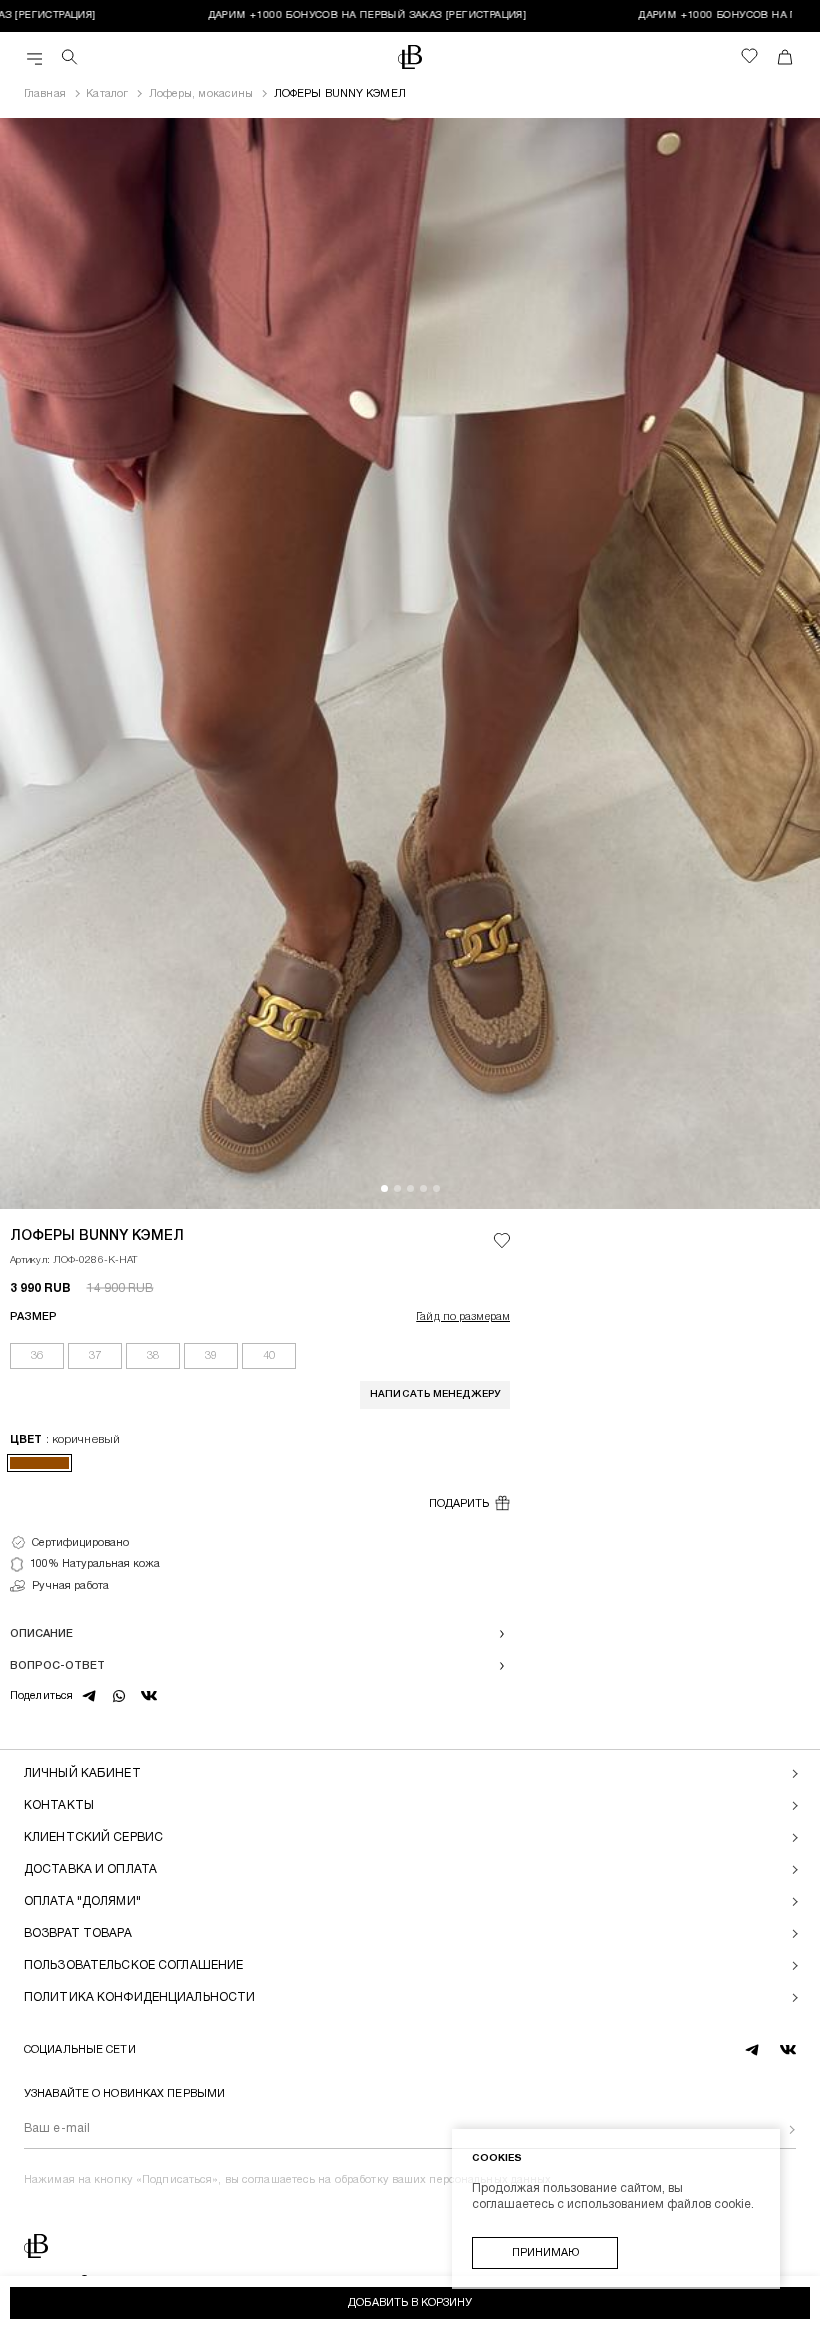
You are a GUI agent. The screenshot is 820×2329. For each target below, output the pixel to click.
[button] (384, 1188)
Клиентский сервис (93, 1837)
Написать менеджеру (435, 1394)
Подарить (459, 1504)
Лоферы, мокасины (201, 94)
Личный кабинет (82, 1773)
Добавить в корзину (410, 2303)
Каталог (107, 94)
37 (95, 1356)
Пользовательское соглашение (133, 1965)
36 (37, 1356)
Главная (45, 94)
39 (211, 1356)
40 (269, 1356)
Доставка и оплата (90, 1869)
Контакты (59, 1805)
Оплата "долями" (82, 1901)
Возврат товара (78, 1933)
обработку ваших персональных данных (443, 2180)
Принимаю (545, 2253)
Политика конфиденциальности (139, 1997)
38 (153, 1356)
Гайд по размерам (463, 1317)
